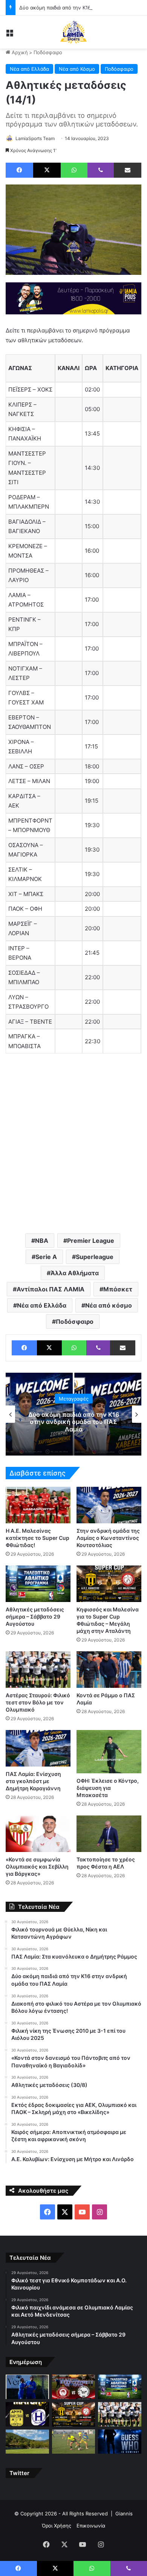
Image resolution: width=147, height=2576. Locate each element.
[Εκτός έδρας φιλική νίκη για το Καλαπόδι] (74, 2442)
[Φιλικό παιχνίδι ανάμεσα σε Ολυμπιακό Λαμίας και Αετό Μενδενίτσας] (74, 2387)
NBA (42, 1241)
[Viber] (101, 170)
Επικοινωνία (91, 2526)
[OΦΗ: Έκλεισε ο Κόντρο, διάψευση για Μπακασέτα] (109, 1752)
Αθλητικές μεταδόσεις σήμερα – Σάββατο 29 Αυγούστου (35, 1616)
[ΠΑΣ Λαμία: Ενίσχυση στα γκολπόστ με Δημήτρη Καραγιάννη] (38, 1748)
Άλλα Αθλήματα (75, 1273)
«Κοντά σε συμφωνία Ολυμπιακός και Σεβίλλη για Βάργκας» (37, 1866)
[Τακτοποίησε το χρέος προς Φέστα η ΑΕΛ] (109, 1834)
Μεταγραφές (74, 1399)
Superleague (95, 1257)
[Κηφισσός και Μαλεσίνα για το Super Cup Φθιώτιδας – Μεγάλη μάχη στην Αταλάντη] (109, 1584)
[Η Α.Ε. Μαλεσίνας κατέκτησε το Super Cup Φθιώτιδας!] (38, 1505)
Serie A (46, 1257)
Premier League (91, 1241)
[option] (73, 1414)
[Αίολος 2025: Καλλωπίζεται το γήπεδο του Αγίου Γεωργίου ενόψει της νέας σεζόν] (27, 2442)
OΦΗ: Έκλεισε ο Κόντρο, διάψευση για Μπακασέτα (108, 1788)
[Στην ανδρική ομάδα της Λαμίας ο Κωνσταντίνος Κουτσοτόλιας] (109, 1505)
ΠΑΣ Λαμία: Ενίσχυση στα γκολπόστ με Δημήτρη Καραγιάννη (33, 1781)
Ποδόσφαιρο (48, 52)
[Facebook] (19, 170)
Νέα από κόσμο (109, 1305)
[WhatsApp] (74, 170)
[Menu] (9, 35)
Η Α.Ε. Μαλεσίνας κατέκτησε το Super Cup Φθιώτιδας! (38, 1538)
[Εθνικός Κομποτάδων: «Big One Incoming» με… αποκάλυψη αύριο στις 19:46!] (120, 2442)
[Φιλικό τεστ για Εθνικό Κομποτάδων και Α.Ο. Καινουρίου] (27, 2387)
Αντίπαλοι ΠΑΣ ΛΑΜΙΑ (51, 1289)
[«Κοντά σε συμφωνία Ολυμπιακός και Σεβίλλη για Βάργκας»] (38, 1834)
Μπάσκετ (118, 1289)
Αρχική (19, 52)
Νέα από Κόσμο (77, 69)
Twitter (19, 2473)
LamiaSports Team (35, 138)
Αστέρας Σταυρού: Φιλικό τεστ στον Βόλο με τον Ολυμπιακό (38, 1702)
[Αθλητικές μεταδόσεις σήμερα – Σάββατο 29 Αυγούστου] (38, 1584)
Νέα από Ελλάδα (29, 69)
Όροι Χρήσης (57, 2526)
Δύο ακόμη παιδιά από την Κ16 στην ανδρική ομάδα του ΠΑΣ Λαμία (74, 1422)
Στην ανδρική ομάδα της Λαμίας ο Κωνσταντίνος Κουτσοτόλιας (108, 1538)
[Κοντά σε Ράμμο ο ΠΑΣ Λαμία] (109, 1670)
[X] (47, 170)
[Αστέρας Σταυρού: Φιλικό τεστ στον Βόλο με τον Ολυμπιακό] (38, 1670)
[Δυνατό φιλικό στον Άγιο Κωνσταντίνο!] (27, 2414)
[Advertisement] (73, 1147)
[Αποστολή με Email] (128, 170)
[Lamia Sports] (73, 32)
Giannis (124, 2514)
